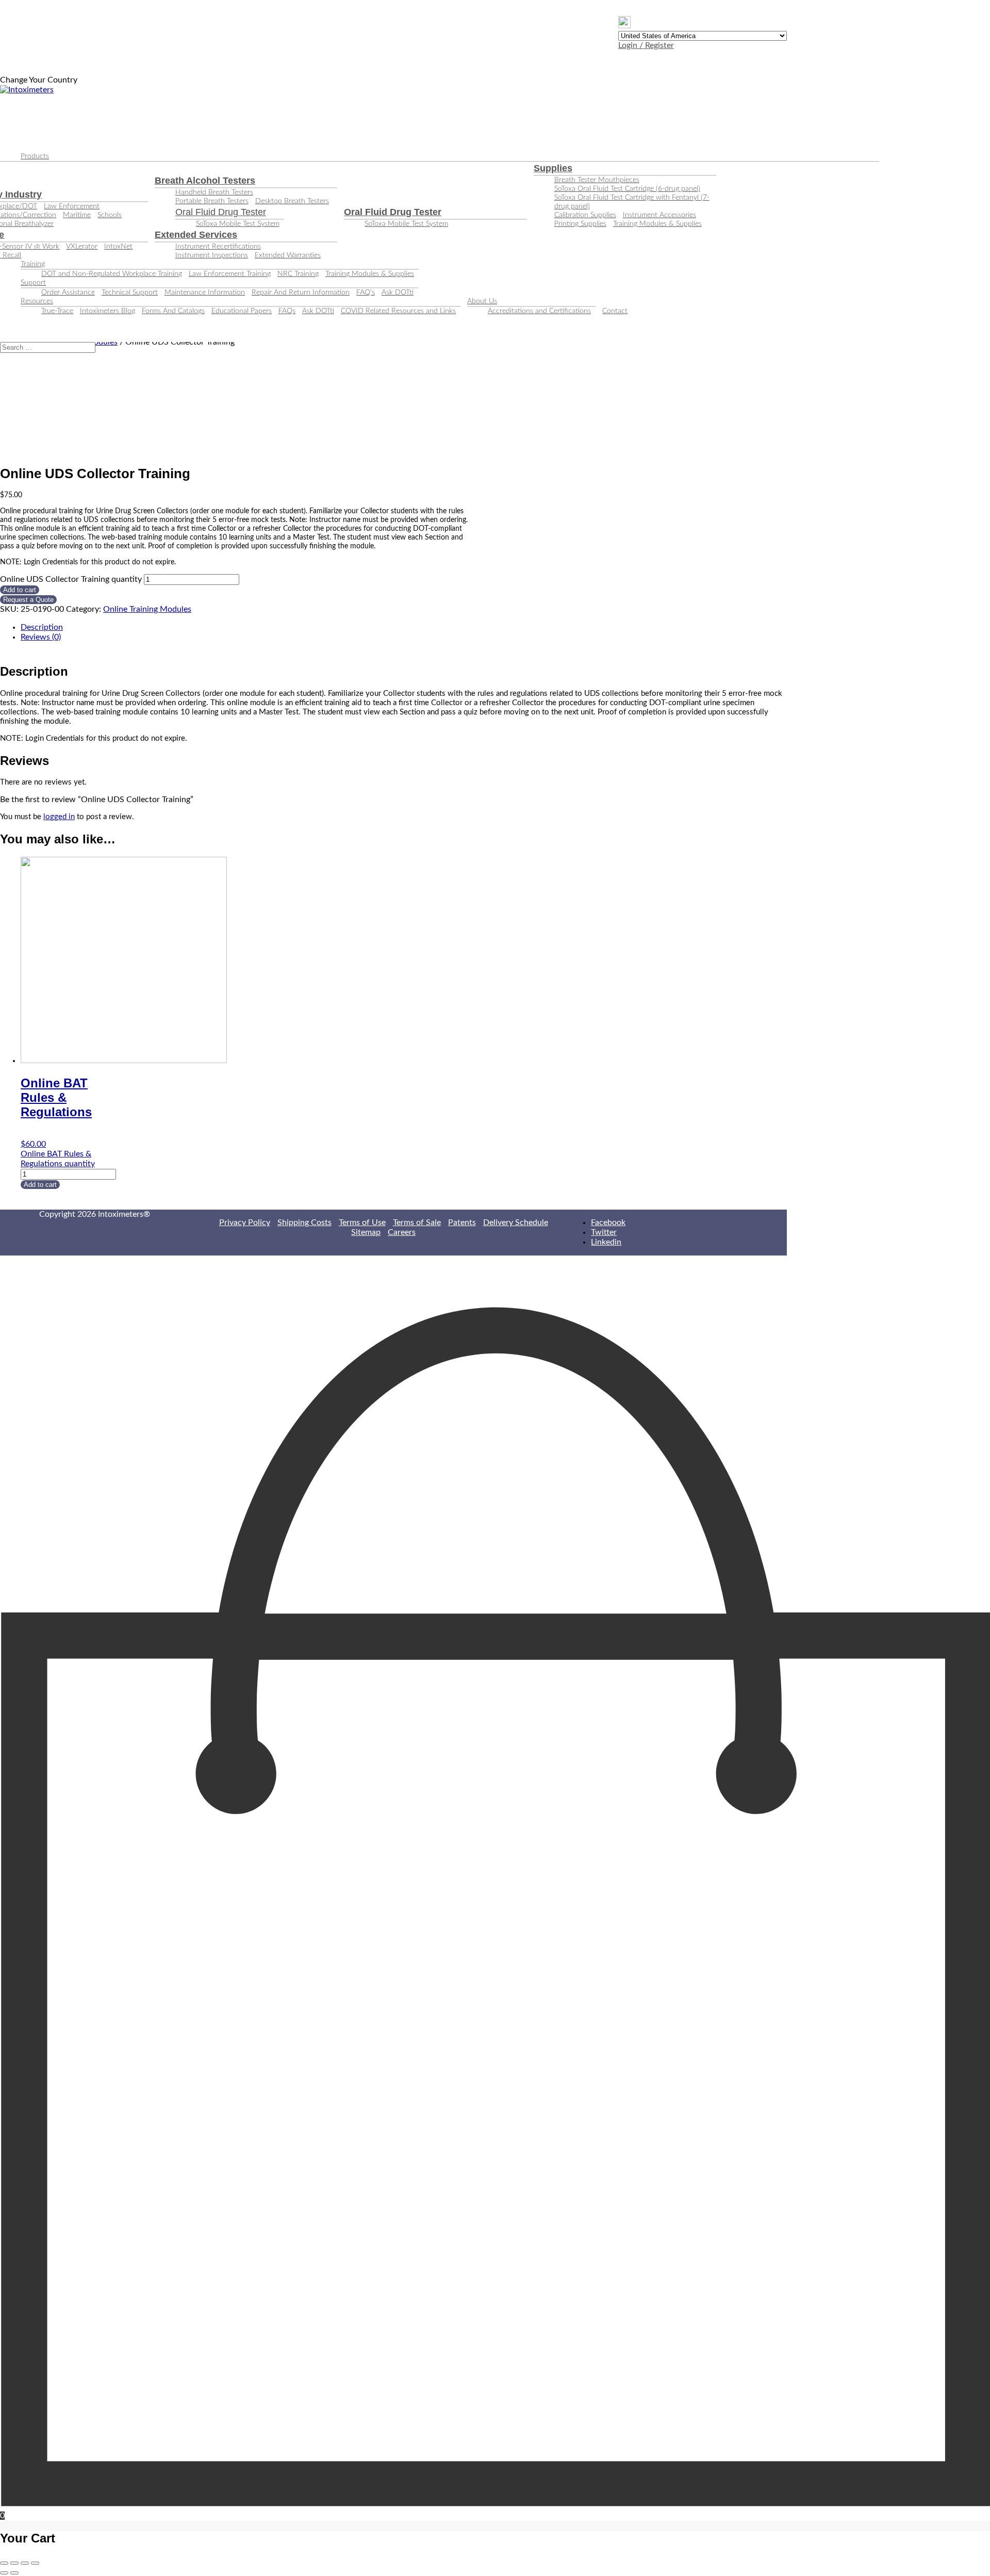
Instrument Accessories (659, 215)
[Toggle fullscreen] (25, 2563)
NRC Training (298, 274)
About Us (482, 301)
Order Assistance (68, 292)
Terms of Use (362, 1222)
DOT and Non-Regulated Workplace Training (112, 274)
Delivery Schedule (516, 1222)
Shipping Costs (304, 1222)
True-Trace (57, 311)
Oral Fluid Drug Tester (221, 212)
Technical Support (130, 292)
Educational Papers (242, 311)
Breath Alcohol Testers (205, 181)
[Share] (14, 2563)
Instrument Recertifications (218, 247)
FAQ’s (366, 292)
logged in (59, 817)
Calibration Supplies (585, 215)
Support (33, 283)
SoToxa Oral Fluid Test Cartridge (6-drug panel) (627, 189)
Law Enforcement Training (230, 274)
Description (42, 627)
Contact (615, 311)
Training (33, 264)
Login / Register (646, 45)
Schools (110, 215)
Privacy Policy (245, 1222)
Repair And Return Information (301, 292)
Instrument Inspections (212, 255)
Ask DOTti (398, 292)
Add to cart (20, 590)
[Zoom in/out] (35, 2563)
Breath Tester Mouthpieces (597, 180)
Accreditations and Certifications (539, 311)
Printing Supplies (580, 224)
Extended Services (196, 235)
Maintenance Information (205, 292)
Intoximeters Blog (108, 311)
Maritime (77, 215)
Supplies (553, 168)
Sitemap (366, 1232)
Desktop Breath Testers (292, 201)
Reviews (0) (41, 637)
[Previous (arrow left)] (4, 2573)
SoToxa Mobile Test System (238, 224)
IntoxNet (118, 247)
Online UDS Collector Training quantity (71, 579)
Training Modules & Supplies (657, 224)
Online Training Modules (147, 609)
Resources (37, 301)
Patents (462, 1222)
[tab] (404, 627)
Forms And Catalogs (173, 311)
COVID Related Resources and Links (398, 311)
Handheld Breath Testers (214, 192)
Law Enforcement (72, 206)
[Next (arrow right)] (14, 2573)
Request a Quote (28, 600)
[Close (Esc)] (4, 2563)
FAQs (287, 311)
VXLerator (82, 247)
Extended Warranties (288, 255)
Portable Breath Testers (212, 201)
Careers (402, 1232)
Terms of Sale (417, 1222)
